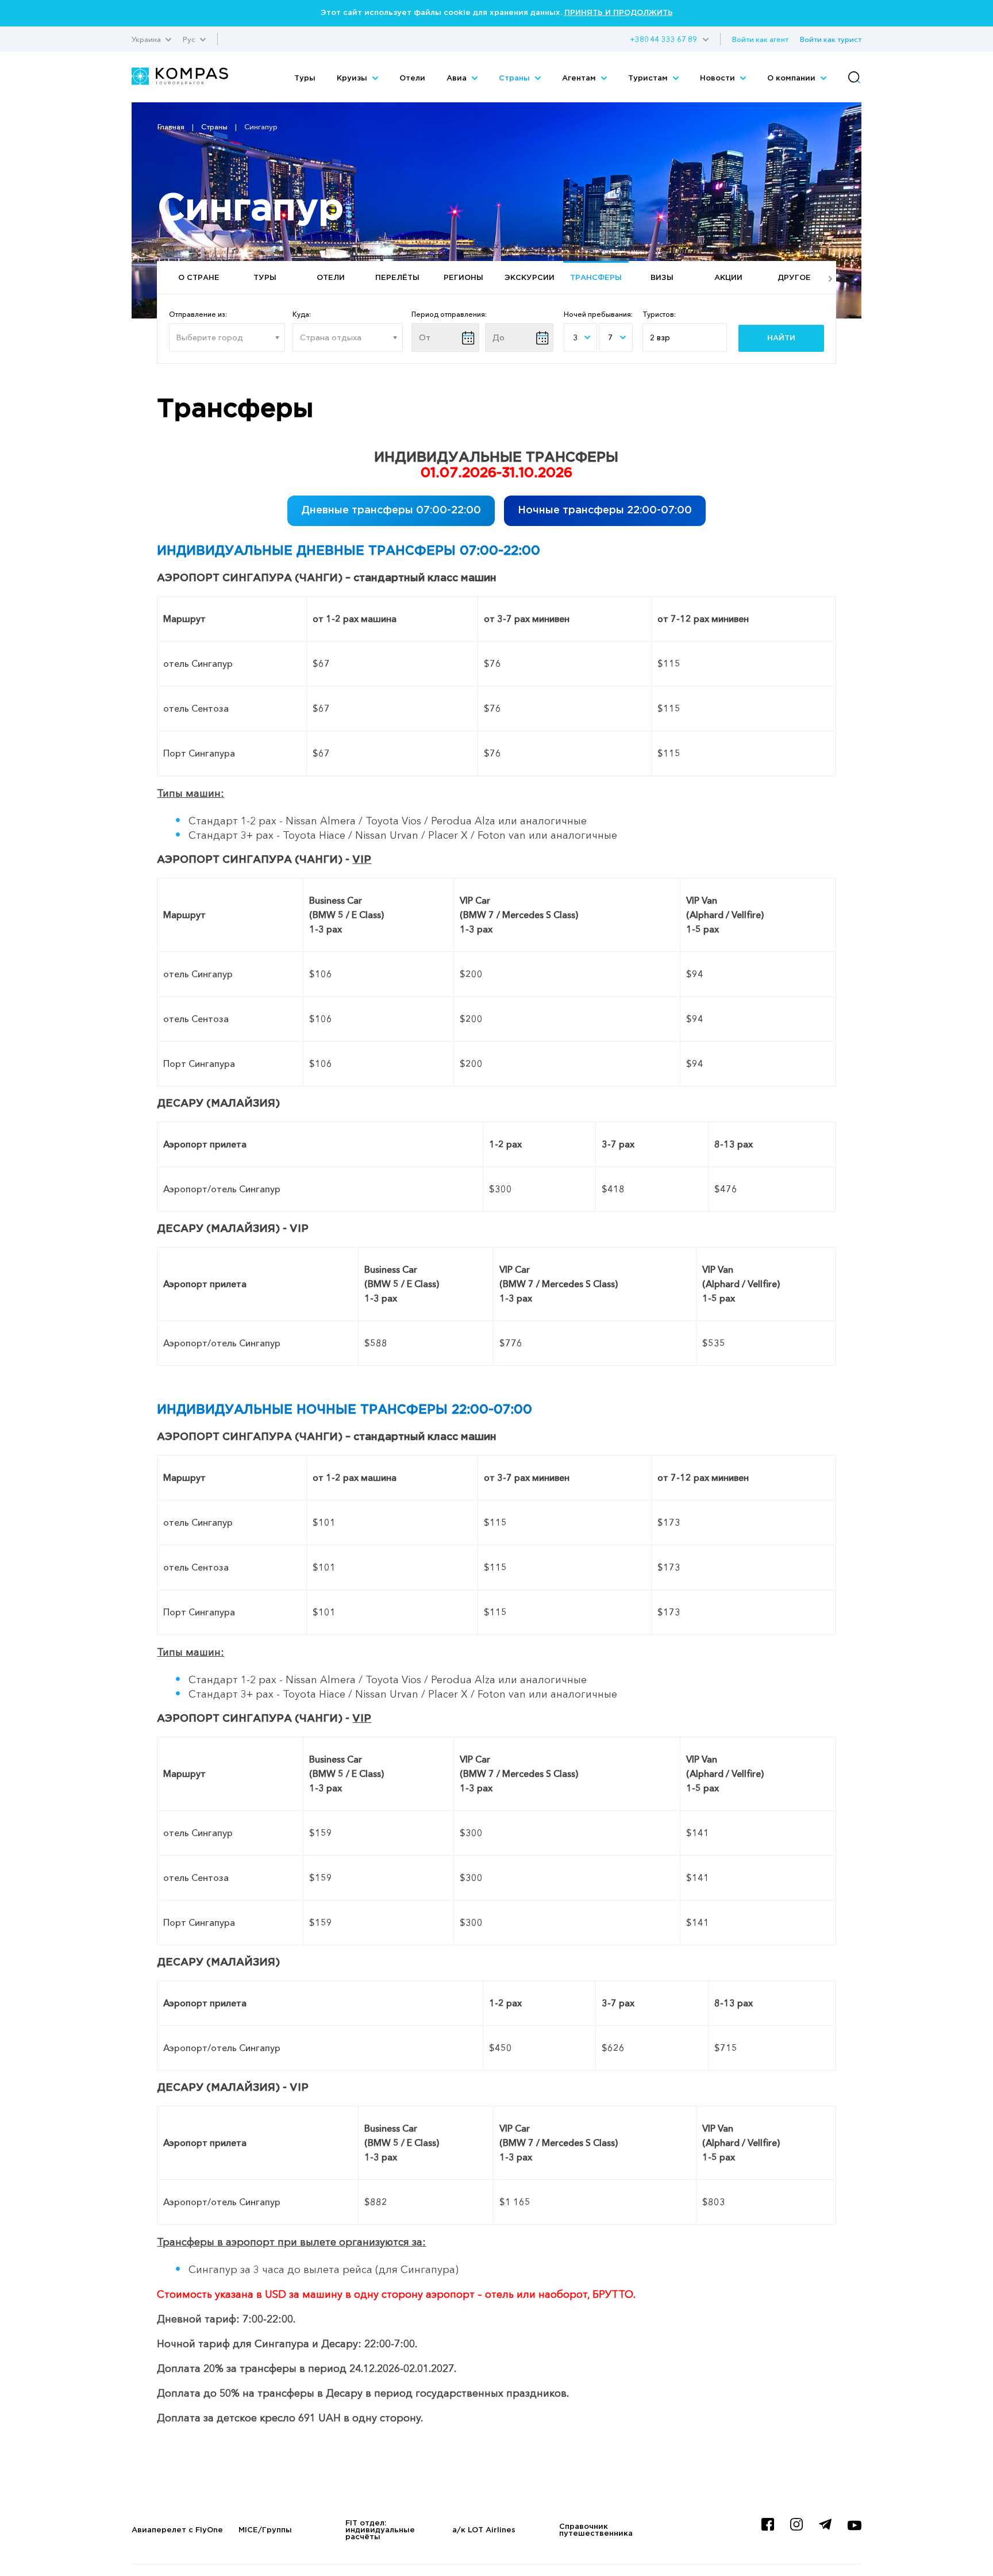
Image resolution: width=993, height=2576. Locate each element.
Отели (412, 78)
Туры (305, 78)
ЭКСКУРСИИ (530, 278)
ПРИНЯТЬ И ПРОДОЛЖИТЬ (619, 13)
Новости (719, 78)
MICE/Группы (265, 2530)
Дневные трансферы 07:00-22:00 (391, 510)
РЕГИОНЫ (463, 278)
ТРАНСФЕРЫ (596, 278)
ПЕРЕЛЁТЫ (397, 278)
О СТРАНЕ (199, 278)
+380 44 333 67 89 (663, 39)
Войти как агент (760, 39)
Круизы (353, 78)
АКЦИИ (728, 278)
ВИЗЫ (662, 278)
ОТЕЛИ (331, 278)
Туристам (649, 78)
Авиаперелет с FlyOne (177, 2530)
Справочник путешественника (596, 2530)
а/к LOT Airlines (484, 2530)
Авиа (458, 78)
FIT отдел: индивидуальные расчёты (380, 2530)
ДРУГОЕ (794, 278)
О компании (792, 78)
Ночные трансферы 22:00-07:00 (605, 510)
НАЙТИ (781, 338)
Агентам (580, 78)
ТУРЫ (265, 278)
